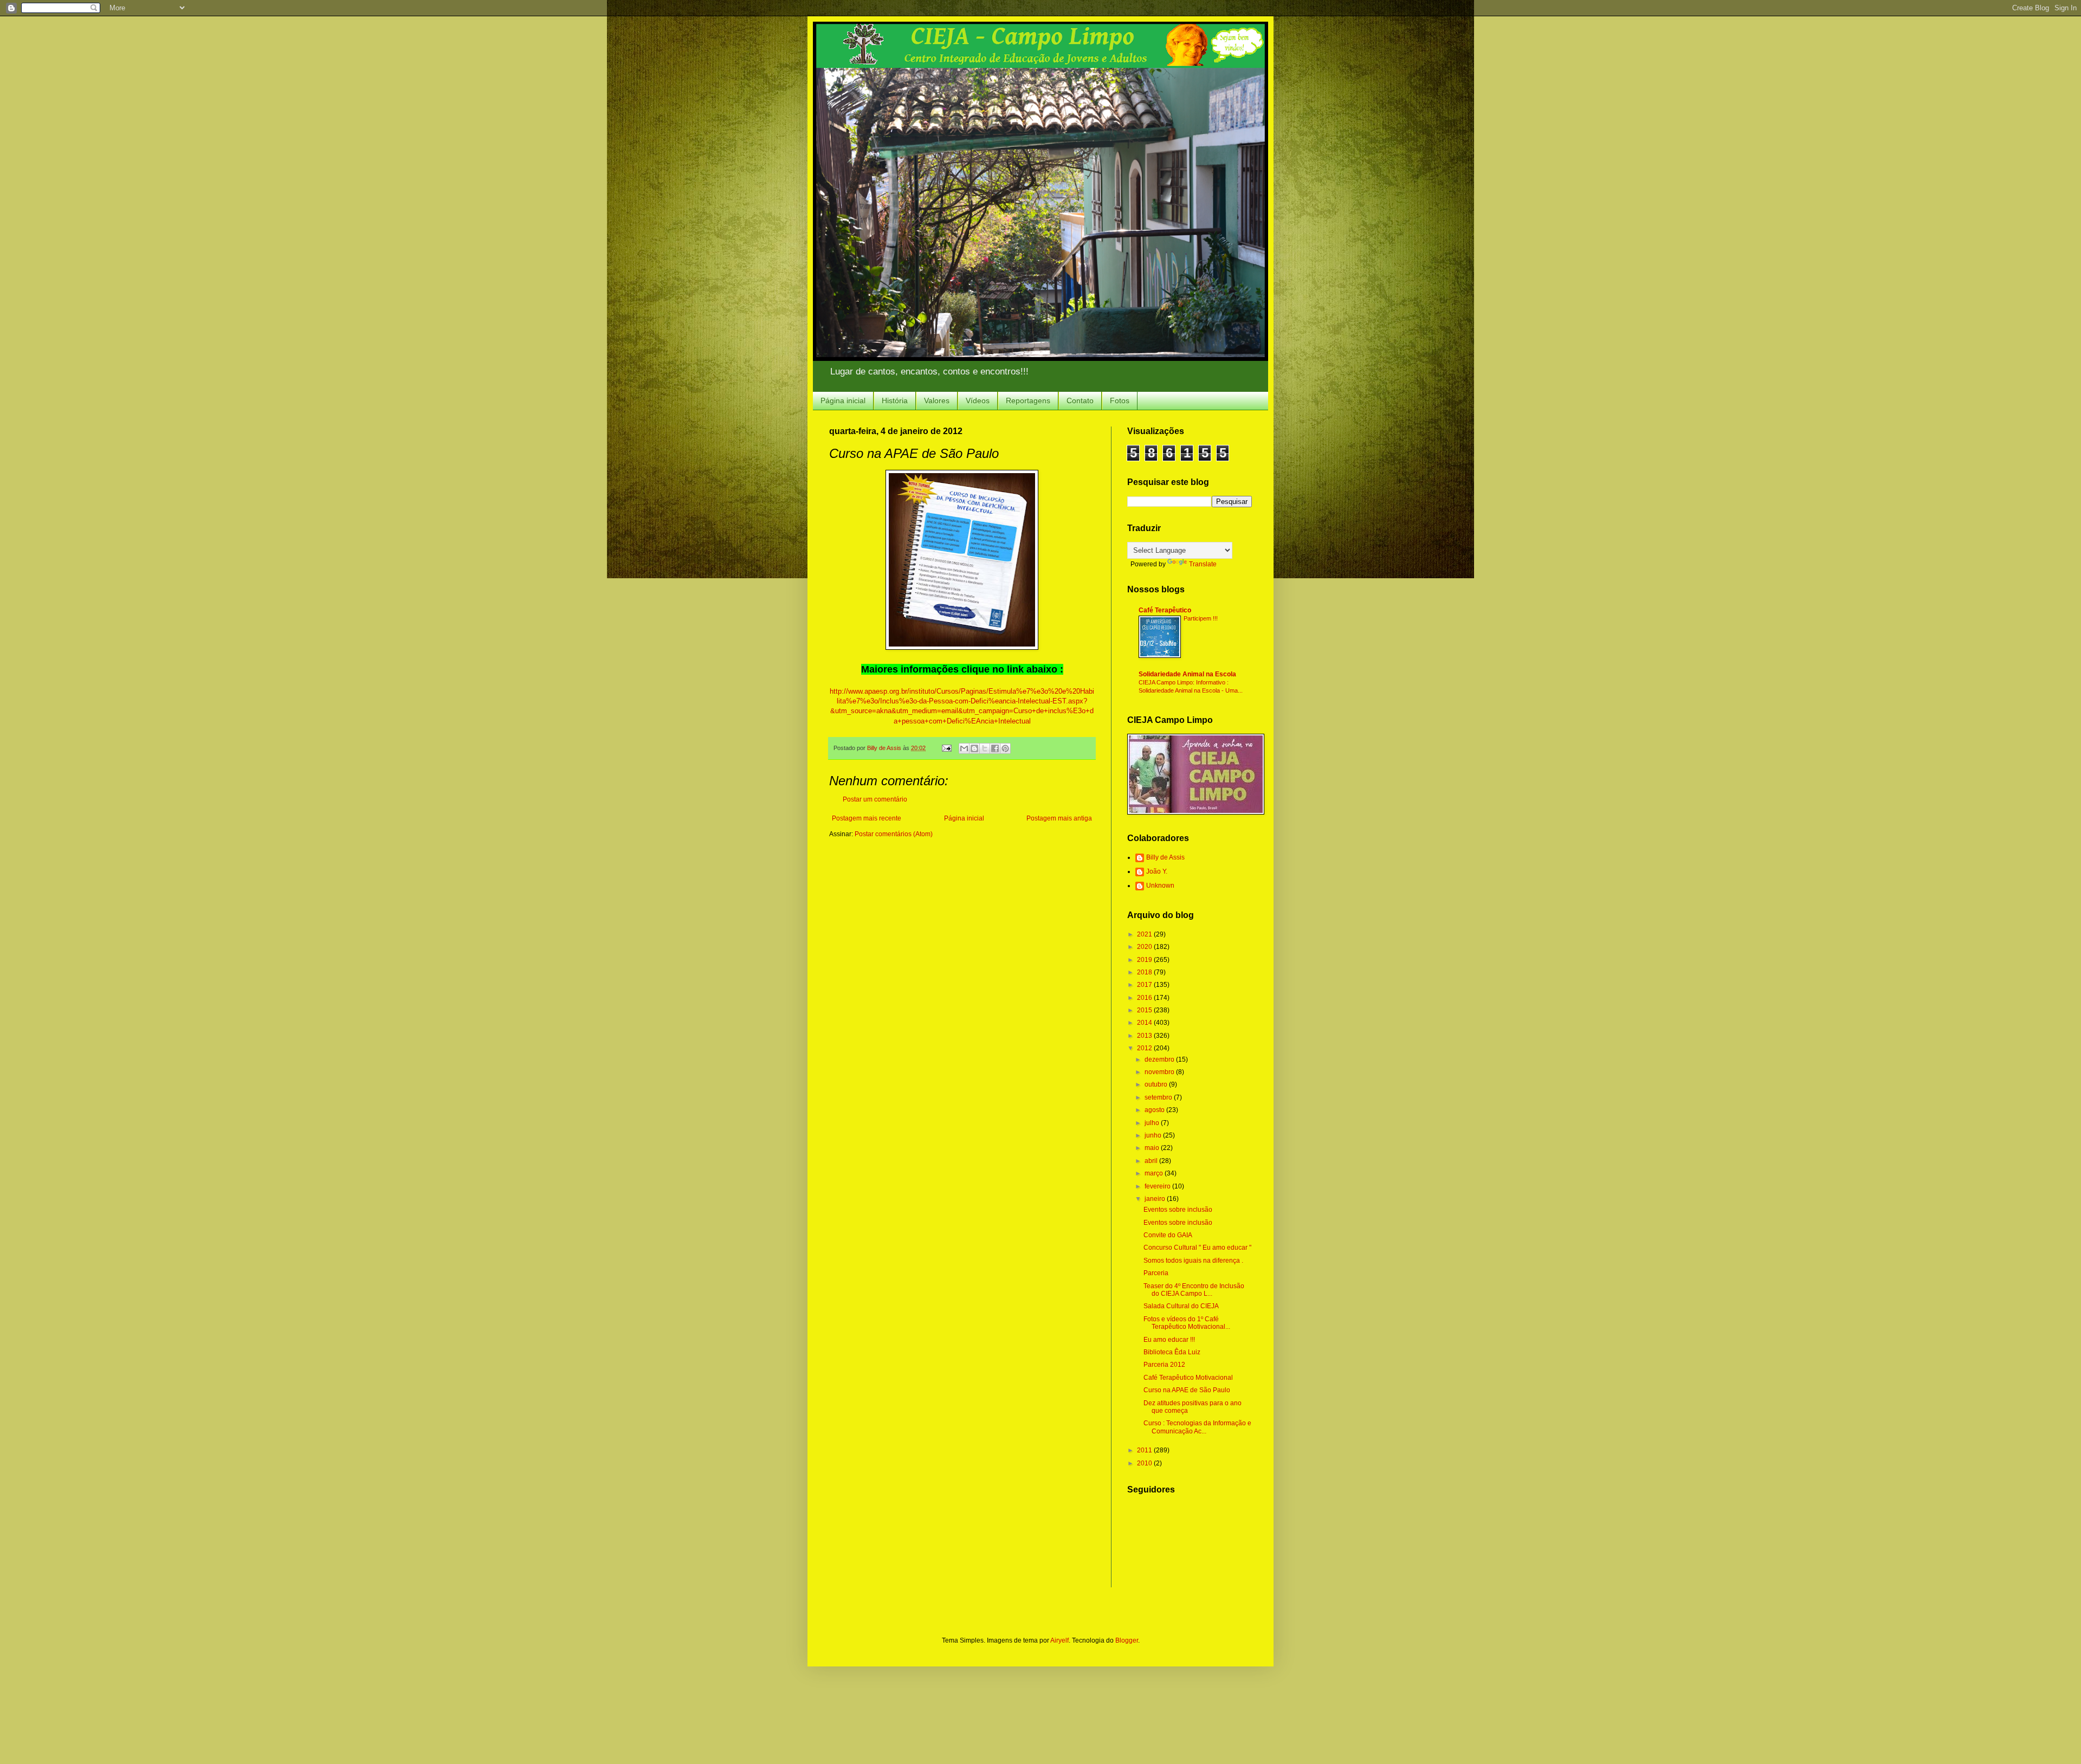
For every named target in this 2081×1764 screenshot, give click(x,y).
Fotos (1120, 400)
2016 (1145, 998)
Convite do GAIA (1168, 1235)
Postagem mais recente (867, 818)
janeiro (1156, 1199)
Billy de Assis (1165, 857)
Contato (1080, 400)
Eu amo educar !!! (1169, 1340)
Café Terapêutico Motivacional (1188, 1378)
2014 (1145, 1023)
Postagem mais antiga (1059, 818)
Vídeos (978, 400)
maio (1153, 1148)
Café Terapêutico (1165, 610)
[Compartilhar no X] (985, 748)
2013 (1145, 1036)
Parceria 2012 (1164, 1365)
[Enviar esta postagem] (946, 748)
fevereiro (1158, 1186)
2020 (1145, 947)
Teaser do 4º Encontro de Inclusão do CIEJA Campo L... (1194, 1290)
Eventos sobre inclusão (1178, 1210)
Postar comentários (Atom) (894, 834)
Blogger (1127, 1640)
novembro (1160, 1072)
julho (1153, 1123)
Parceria (1156, 1273)
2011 (1145, 1450)
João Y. (1157, 871)
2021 (1145, 934)
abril (1152, 1161)
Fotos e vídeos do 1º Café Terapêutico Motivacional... (1187, 1323)
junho (1154, 1135)
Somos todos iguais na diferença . (1193, 1261)
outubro (1157, 1084)
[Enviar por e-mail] (964, 748)
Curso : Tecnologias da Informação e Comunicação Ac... (1197, 1427)
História (895, 400)
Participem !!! (1201, 618)
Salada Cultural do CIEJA (1181, 1306)
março (1155, 1173)
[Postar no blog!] (974, 748)
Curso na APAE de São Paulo (1187, 1390)
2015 (1145, 1010)
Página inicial (843, 400)
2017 (1145, 985)
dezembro (1160, 1059)
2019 (1145, 960)
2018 (1145, 972)
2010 (1145, 1463)
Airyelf (1059, 1640)
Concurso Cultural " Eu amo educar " (1197, 1248)
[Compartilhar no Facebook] (995, 748)
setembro (1159, 1097)
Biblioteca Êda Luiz (1172, 1352)
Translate (1203, 564)
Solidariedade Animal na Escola (1187, 674)
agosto (1155, 1110)
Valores (937, 400)
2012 (1145, 1048)
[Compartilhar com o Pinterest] (1005, 748)
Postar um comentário (875, 799)
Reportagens (1028, 400)
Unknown (1160, 886)
